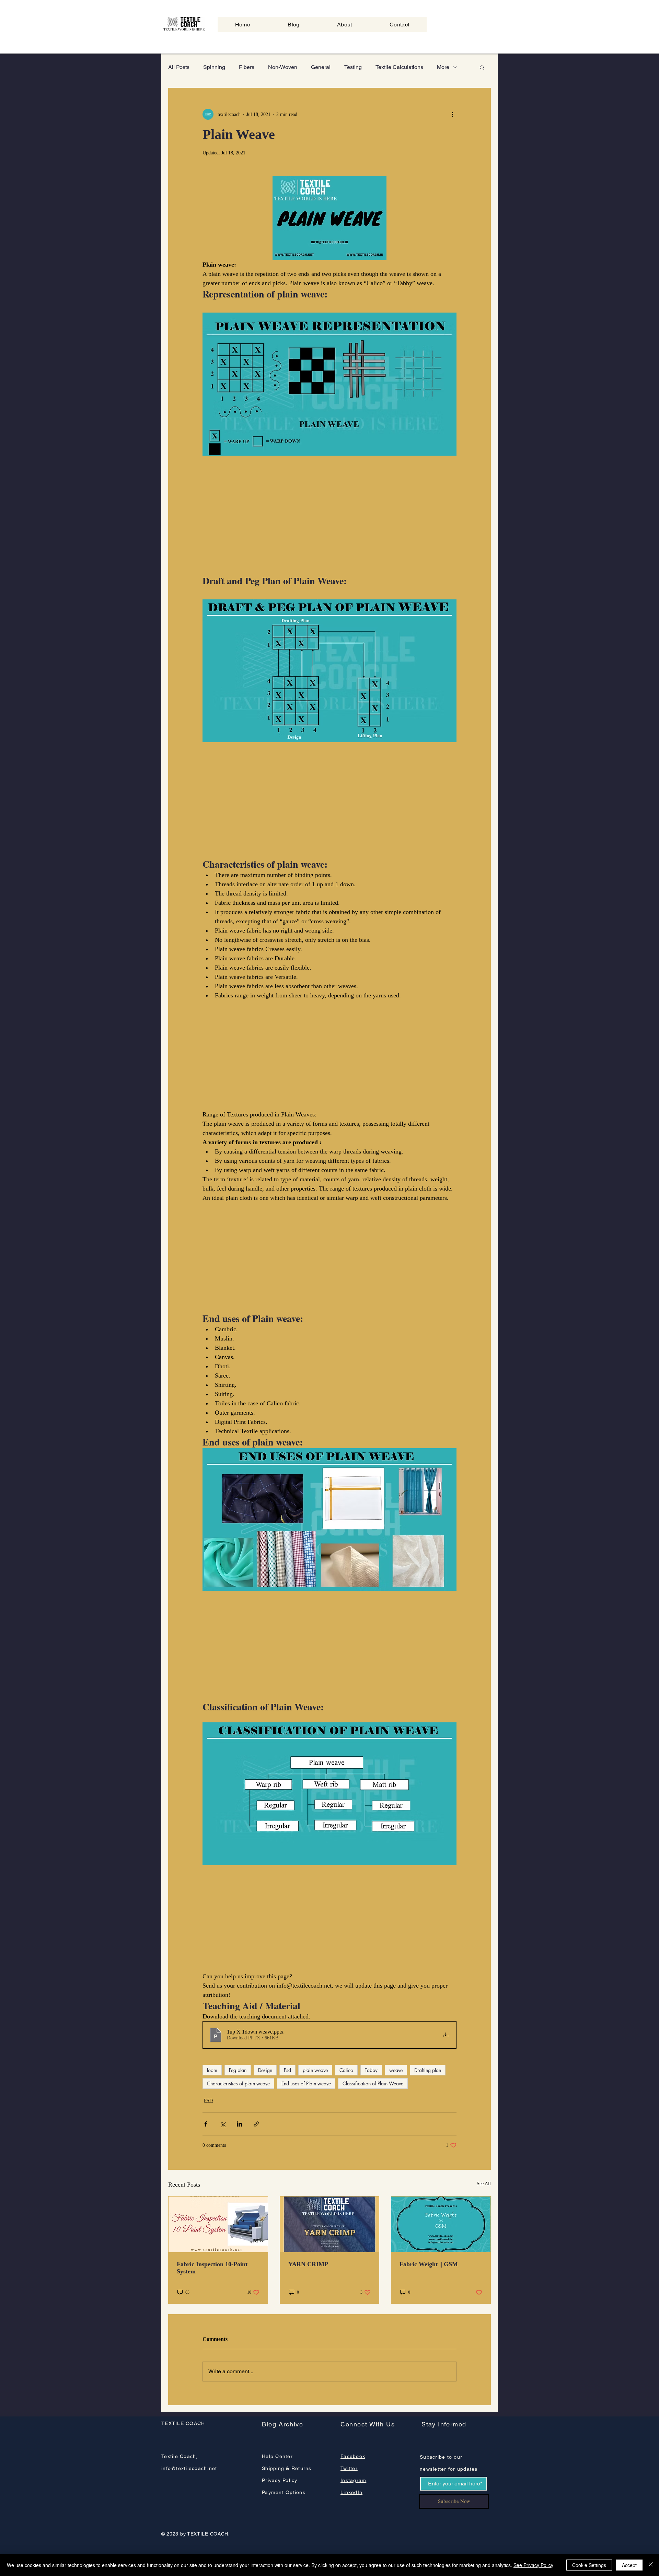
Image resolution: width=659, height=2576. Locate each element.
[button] (482, 67)
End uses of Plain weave (306, 2083)
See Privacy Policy (533, 2565)
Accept (629, 2565)
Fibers (247, 67)
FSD (208, 2101)
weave (396, 2070)
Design (265, 2070)
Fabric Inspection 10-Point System (212, 2268)
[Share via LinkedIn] (239, 2124)
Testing (353, 67)
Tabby (371, 2070)
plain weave (315, 2070)
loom (212, 2070)
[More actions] (452, 114)
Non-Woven (283, 67)
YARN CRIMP (308, 2264)
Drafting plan (428, 2070)
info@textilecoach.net (189, 2468)
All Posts (179, 67)
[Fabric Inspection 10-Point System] (218, 2224)
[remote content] (329, 517)
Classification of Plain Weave (373, 2083)
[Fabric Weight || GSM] (441, 2224)
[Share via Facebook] (206, 2124)
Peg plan (238, 2070)
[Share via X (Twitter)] (223, 2124)
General (321, 67)
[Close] (651, 2565)
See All (484, 2184)
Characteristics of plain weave (238, 2083)
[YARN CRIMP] (330, 2224)
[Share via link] (256, 2124)
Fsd (287, 2070)
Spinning (214, 67)
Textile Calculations (399, 67)
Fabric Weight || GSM (429, 2264)
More (443, 67)
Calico (346, 2070)
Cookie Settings (589, 2565)
